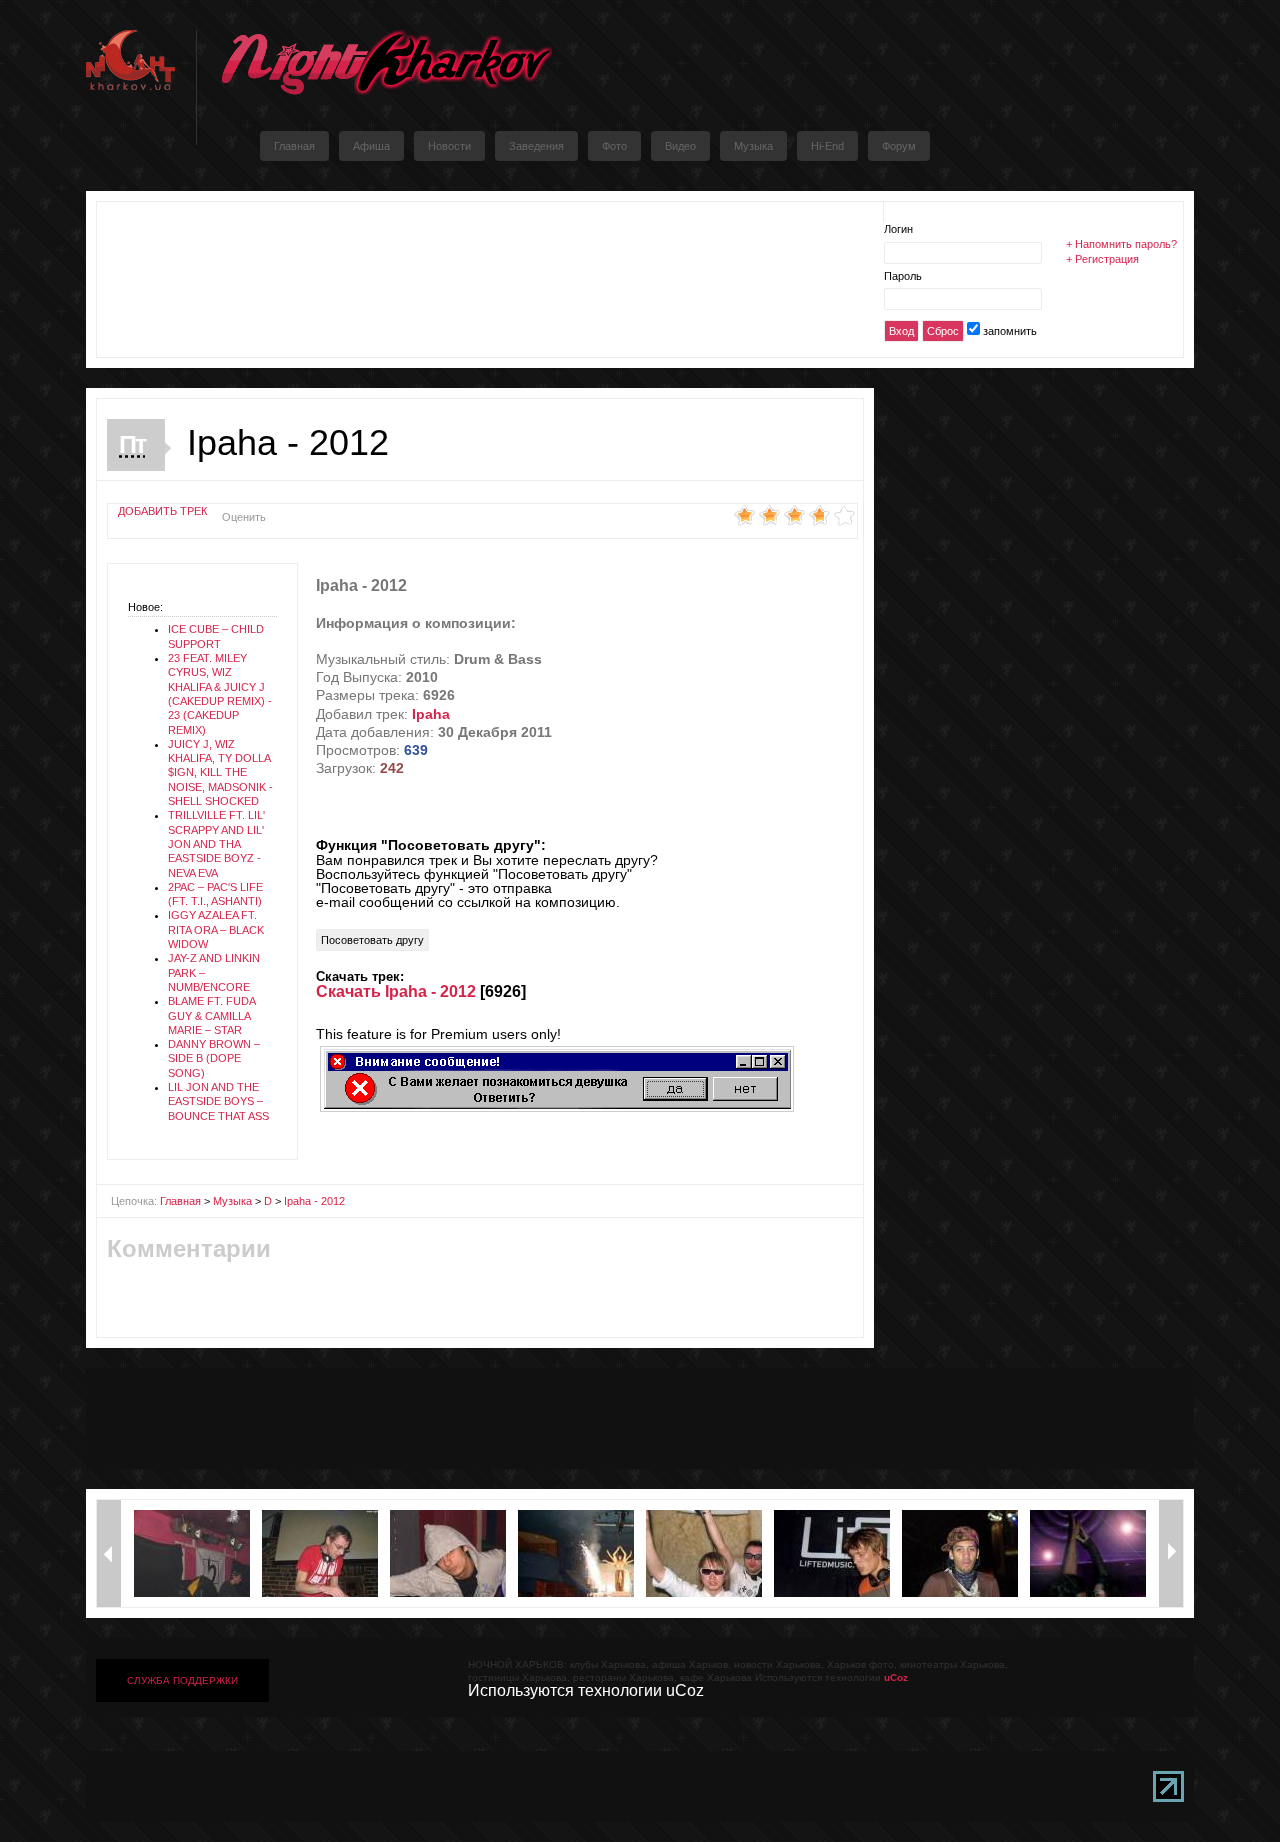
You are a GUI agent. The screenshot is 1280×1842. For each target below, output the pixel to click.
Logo (386, 62)
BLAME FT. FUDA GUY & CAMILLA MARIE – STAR (211, 1015)
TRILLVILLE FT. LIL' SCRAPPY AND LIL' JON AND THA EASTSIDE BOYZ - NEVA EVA (216, 843)
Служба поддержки (182, 1680)
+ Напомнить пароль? (1121, 244)
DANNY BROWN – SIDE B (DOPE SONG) (214, 1058)
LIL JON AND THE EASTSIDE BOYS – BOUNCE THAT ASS (218, 1101)
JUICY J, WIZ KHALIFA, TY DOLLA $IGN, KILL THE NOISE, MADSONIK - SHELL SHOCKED (220, 772)
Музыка (232, 1201)
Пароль (903, 276)
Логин (898, 229)
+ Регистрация (1102, 259)
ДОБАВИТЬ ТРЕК (162, 511)
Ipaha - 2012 (314, 1201)
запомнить (1010, 331)
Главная (180, 1201)
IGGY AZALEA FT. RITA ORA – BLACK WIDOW (216, 929)
